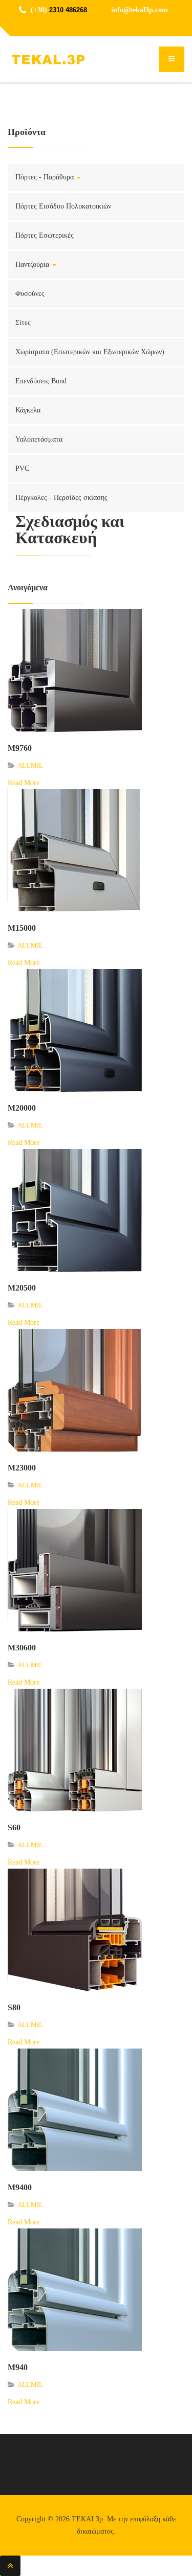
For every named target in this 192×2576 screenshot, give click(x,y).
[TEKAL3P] (48, 60)
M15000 (22, 928)
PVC (22, 468)
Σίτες (23, 323)
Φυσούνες (30, 294)
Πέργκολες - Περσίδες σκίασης (61, 498)
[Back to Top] (10, 2566)
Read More (24, 783)
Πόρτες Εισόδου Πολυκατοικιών (63, 206)
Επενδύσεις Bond (41, 381)
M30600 (22, 1648)
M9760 (20, 748)
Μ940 (18, 2367)
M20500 (22, 1288)
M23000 (22, 1468)
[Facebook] (96, 26)
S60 (14, 1827)
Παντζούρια (33, 264)
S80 (14, 2007)
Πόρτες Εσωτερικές (45, 235)
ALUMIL (30, 765)
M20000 (22, 1108)
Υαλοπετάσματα (39, 439)
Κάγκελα (28, 410)
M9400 (20, 2187)
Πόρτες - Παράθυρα (46, 177)
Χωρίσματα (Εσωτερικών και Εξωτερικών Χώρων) (90, 352)
